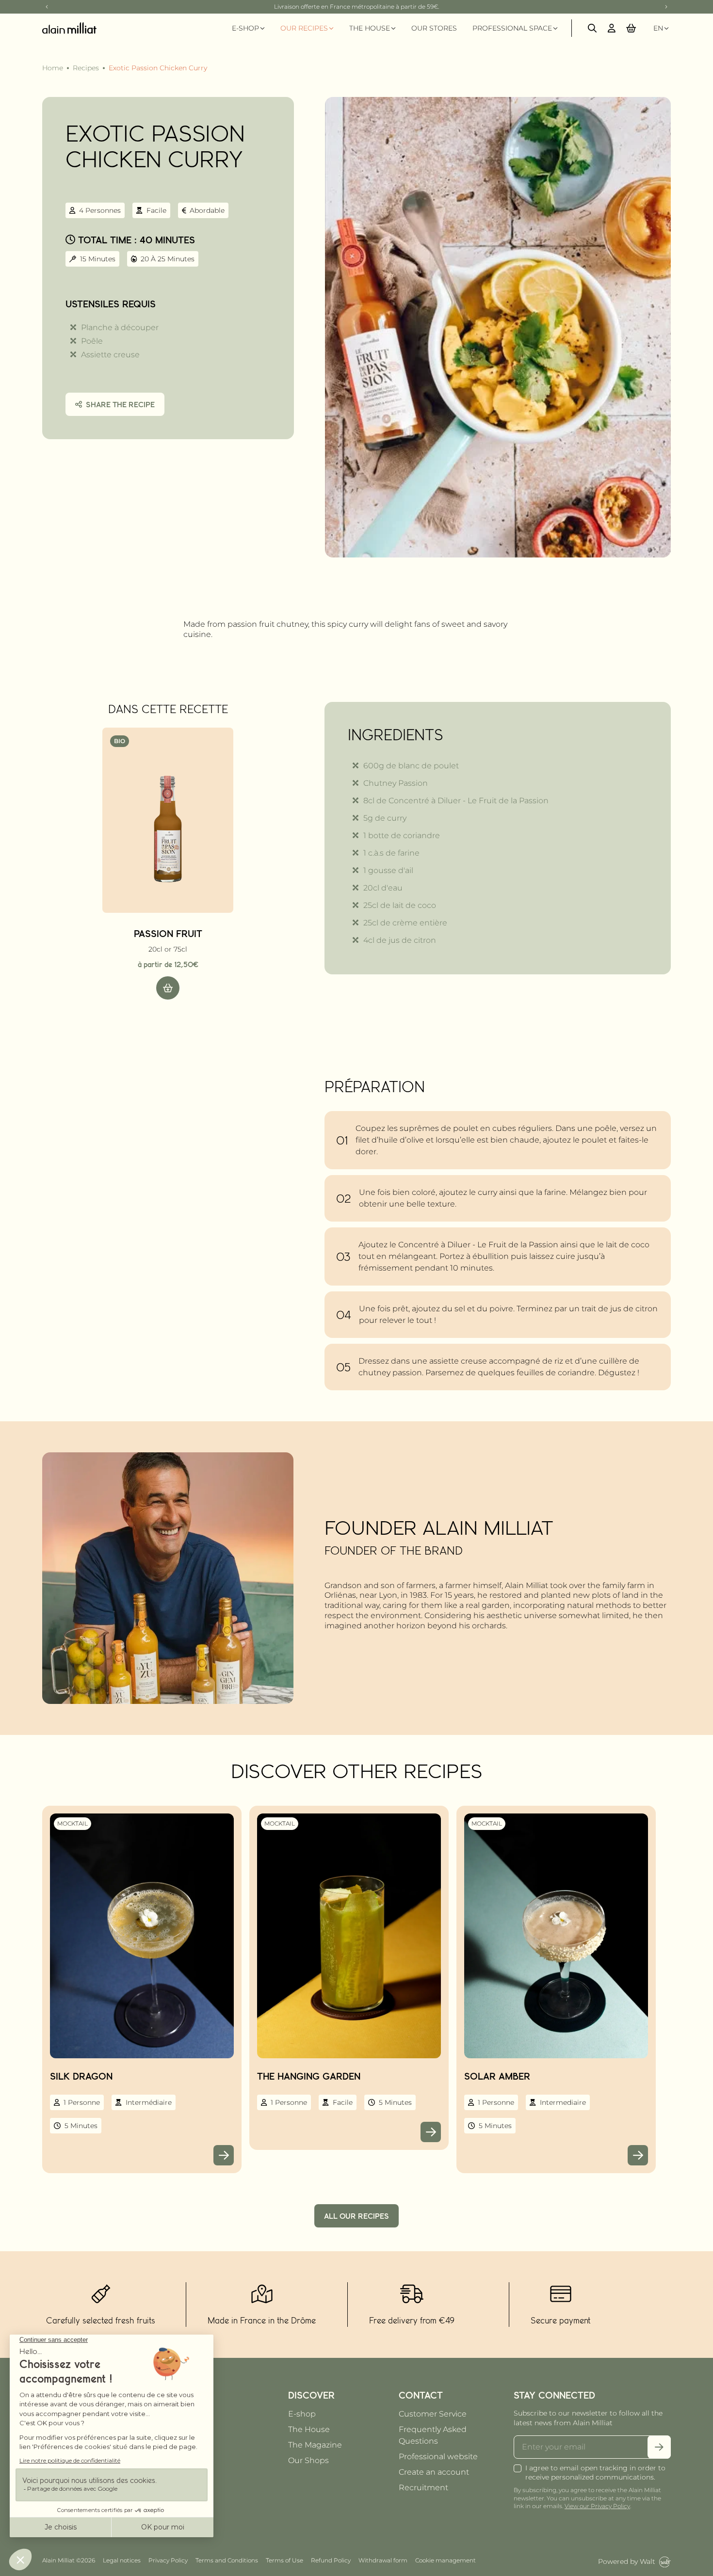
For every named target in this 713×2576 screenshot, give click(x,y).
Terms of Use (284, 2560)
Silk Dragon (81, 2076)
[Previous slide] (47, 7)
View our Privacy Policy (597, 2506)
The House (309, 2429)
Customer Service (433, 2414)
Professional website (438, 2457)
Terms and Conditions (227, 2560)
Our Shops (308, 2460)
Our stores (434, 28)
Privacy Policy (168, 2560)
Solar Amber (497, 2076)
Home (53, 68)
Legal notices (122, 2560)
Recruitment (423, 2488)
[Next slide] (666, 7)
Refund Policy (331, 2560)
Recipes (86, 68)
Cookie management (446, 2560)
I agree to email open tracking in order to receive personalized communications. (595, 2473)
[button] (631, 28)
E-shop (302, 2414)
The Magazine (315, 2445)
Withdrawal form (383, 2560)
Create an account (434, 2472)
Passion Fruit (168, 933)
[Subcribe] (659, 2447)
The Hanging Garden (309, 2076)
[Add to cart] (168, 988)
